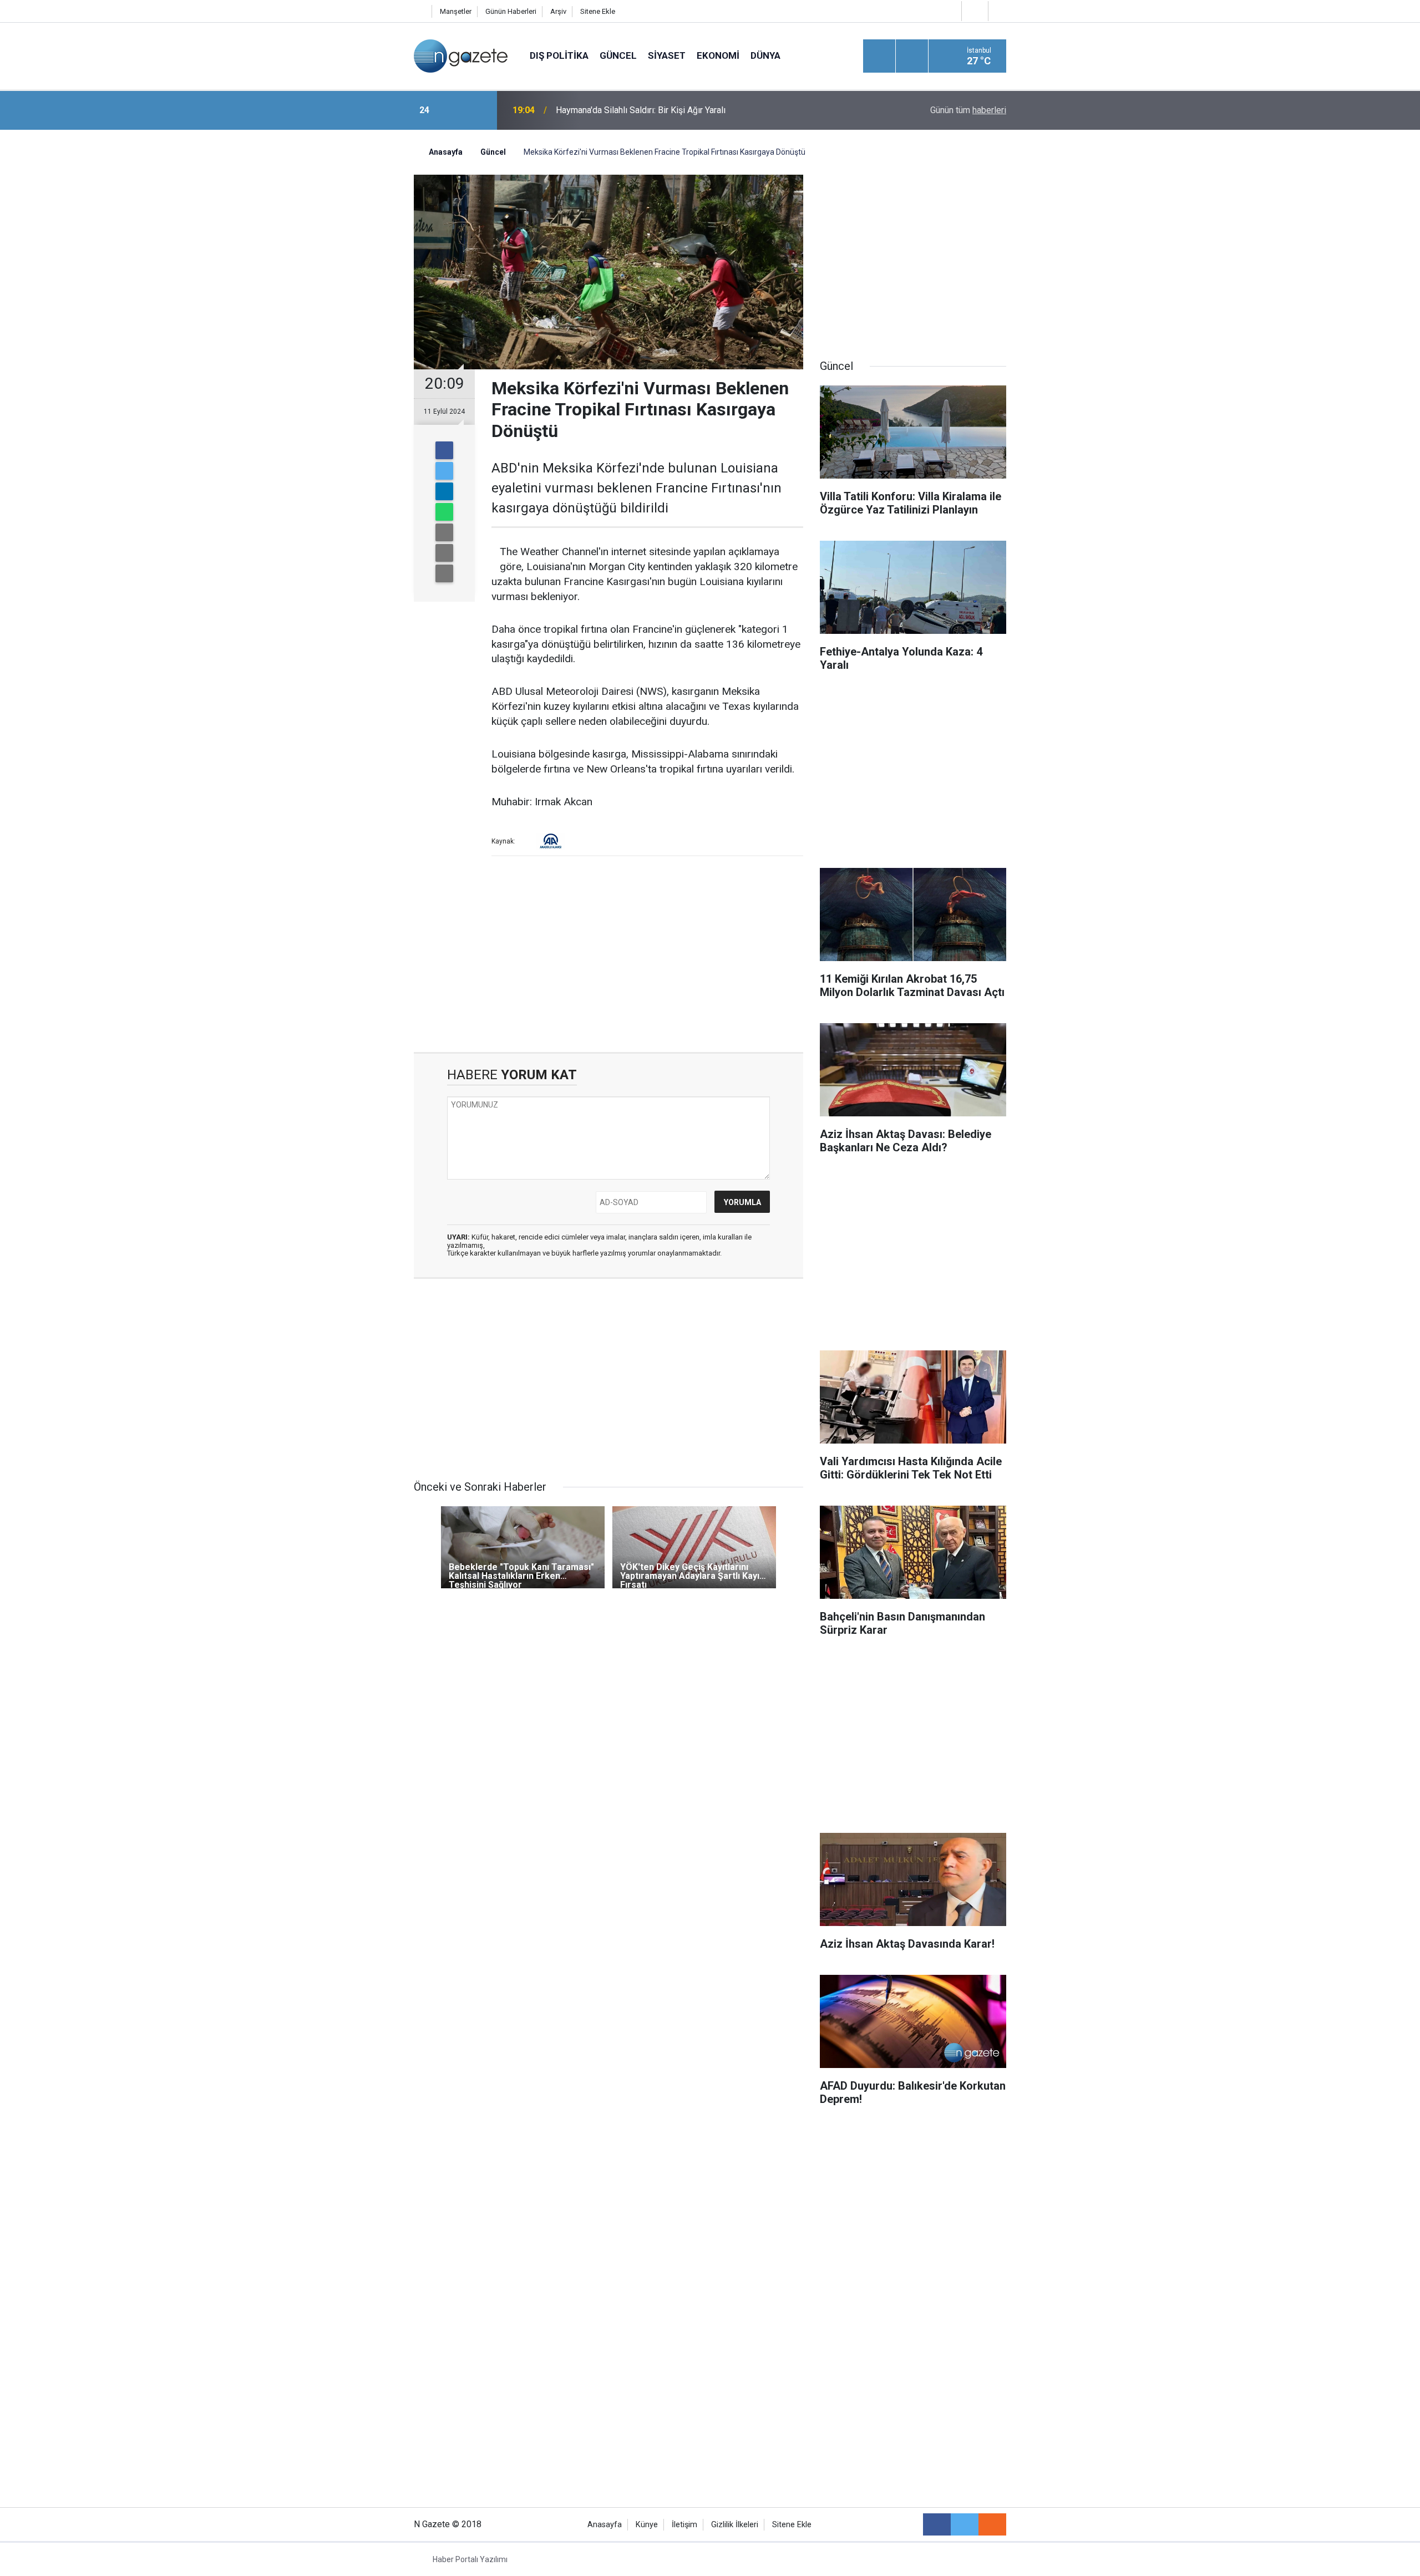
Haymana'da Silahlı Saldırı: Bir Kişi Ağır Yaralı (641, 110)
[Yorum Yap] (444, 573)
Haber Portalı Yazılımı (470, 2559)
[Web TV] (973, 11)
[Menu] (879, 57)
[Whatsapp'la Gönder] (444, 512)
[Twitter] (444, 471)
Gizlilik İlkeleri (735, 2525)
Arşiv (558, 11)
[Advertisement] (322, 324)
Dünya (765, 55)
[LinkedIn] (444, 491)
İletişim (684, 2525)
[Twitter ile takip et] (965, 2524)
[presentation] (454, 110)
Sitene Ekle (598, 11)
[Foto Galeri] (1000, 11)
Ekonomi (718, 55)
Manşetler (456, 11)
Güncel (618, 55)
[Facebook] (444, 450)
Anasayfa (605, 2525)
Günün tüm (968, 110)
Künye (647, 2525)
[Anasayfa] (420, 11)
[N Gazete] (461, 55)
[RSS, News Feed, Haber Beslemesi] (992, 2524)
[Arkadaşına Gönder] (444, 532)
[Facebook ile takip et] (937, 2524)
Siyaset (667, 55)
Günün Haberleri (511, 11)
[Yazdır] (444, 553)
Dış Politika (559, 55)
